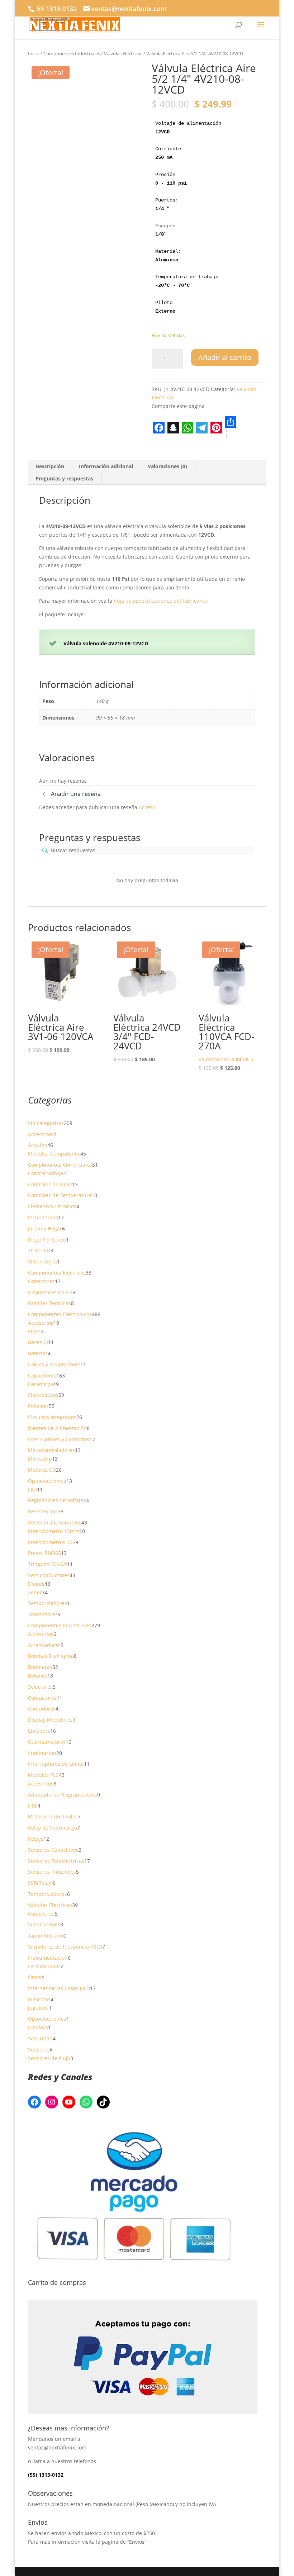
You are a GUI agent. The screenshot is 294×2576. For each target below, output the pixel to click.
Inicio (34, 53)
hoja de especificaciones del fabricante (160, 601)
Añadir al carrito (225, 357)
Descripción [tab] (50, 466)
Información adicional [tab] (106, 466)
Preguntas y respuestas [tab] (64, 478)
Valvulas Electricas (123, 53)
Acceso (147, 807)
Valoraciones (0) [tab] (167, 466)
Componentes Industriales (72, 53)
